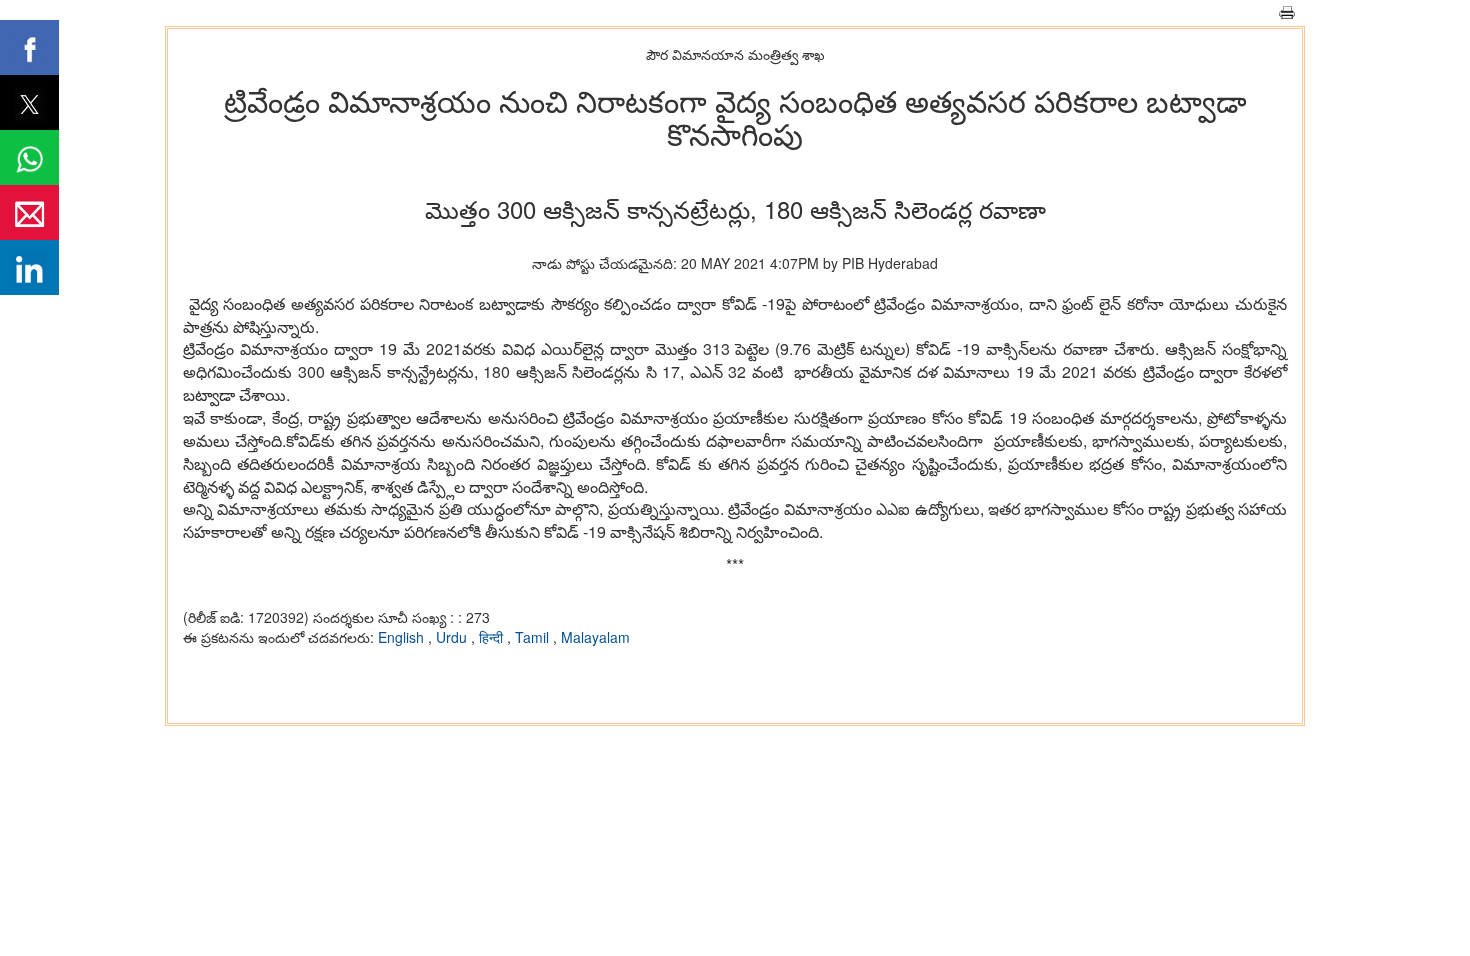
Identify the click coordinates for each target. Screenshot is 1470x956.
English (403, 637)
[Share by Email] (29, 212)
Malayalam (595, 637)
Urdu (453, 637)
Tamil (534, 637)
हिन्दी (493, 637)
